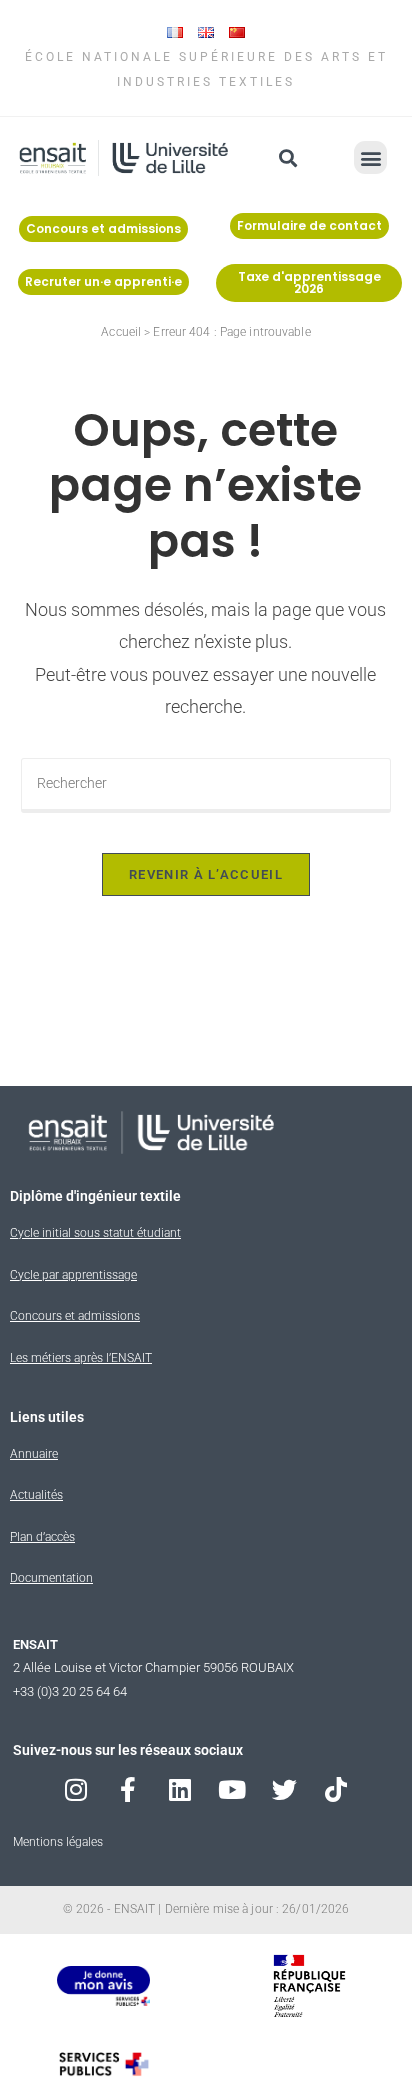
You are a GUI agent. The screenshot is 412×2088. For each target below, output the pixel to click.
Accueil (121, 332)
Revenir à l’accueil (206, 874)
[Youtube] (232, 1789)
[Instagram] (76, 1789)
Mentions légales (58, 1842)
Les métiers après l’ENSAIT (81, 1358)
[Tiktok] (336, 1789)
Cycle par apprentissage (73, 1275)
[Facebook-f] (128, 1789)
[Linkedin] (180, 1789)
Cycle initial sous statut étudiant (95, 1233)
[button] (288, 157)
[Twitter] (284, 1789)
